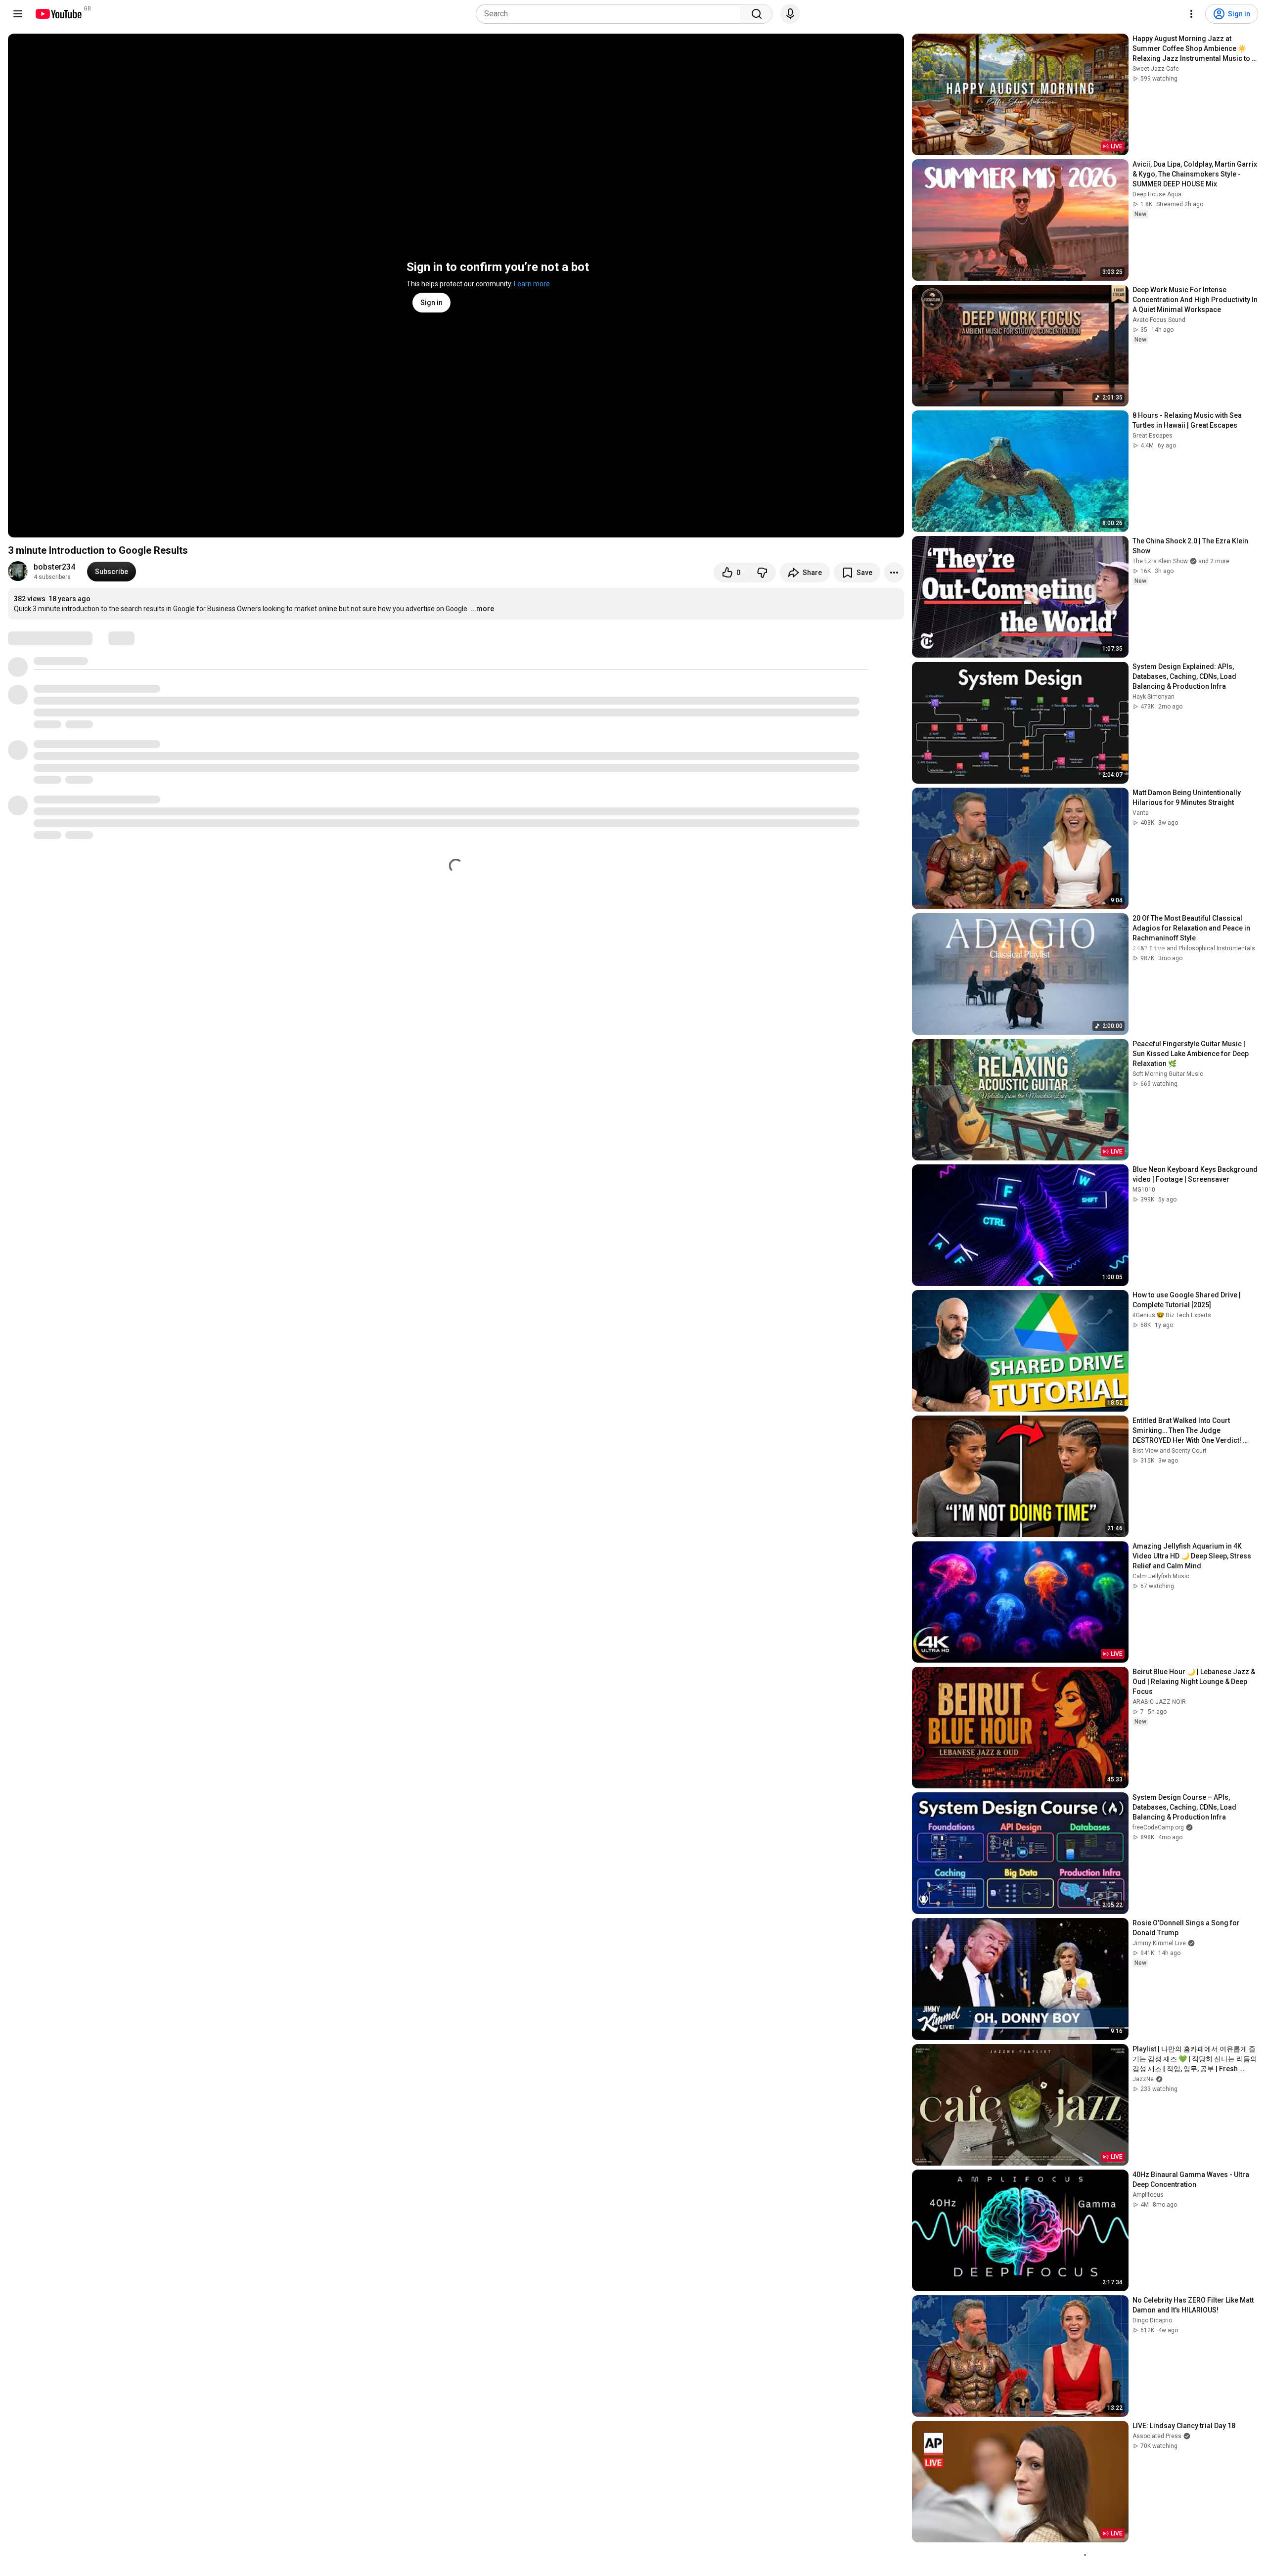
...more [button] (482, 609)
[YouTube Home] (58, 14)
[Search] (757, 14)
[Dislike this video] (762, 573)
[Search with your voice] (790, 14)
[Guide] (18, 14)
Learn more (532, 284)
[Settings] (1191, 14)
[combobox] (611, 14)
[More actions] (894, 573)
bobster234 (54, 567)
